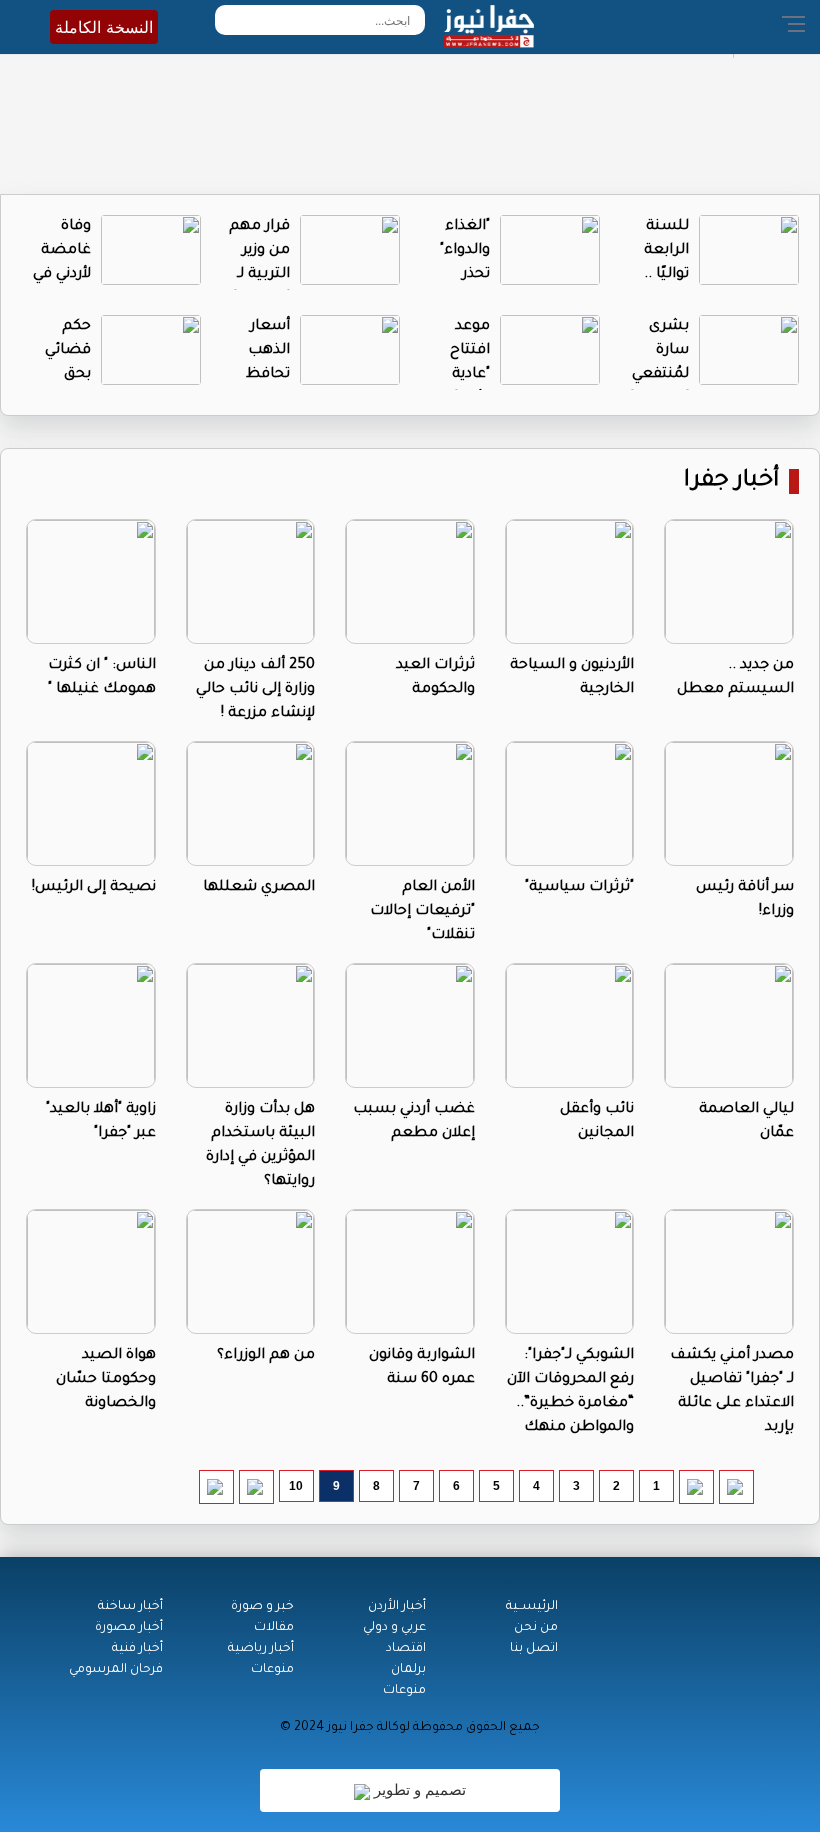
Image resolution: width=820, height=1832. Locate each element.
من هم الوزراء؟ (266, 1356)
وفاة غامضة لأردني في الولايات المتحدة (62, 275)
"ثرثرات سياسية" (579, 888)
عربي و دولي (394, 1628)
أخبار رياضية (261, 1649)
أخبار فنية (137, 1649)
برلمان (408, 1670)
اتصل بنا (534, 1649)
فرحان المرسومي (116, 1670)
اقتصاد (406, 1649)
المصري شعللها (259, 888)
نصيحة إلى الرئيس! (94, 888)
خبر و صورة (262, 1607)
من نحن (536, 1628)
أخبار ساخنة (130, 1607)
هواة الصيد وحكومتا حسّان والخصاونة (106, 1380)
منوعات (404, 1691)
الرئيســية (532, 1607)
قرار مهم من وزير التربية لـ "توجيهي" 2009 (259, 275)
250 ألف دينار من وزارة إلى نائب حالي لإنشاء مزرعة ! (255, 690)
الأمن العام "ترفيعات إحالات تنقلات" (422, 912)
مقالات (274, 1628)
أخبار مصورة (129, 1628)
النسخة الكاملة (104, 27)
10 (296, 1486)
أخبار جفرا (731, 481)
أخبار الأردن (397, 1607)
